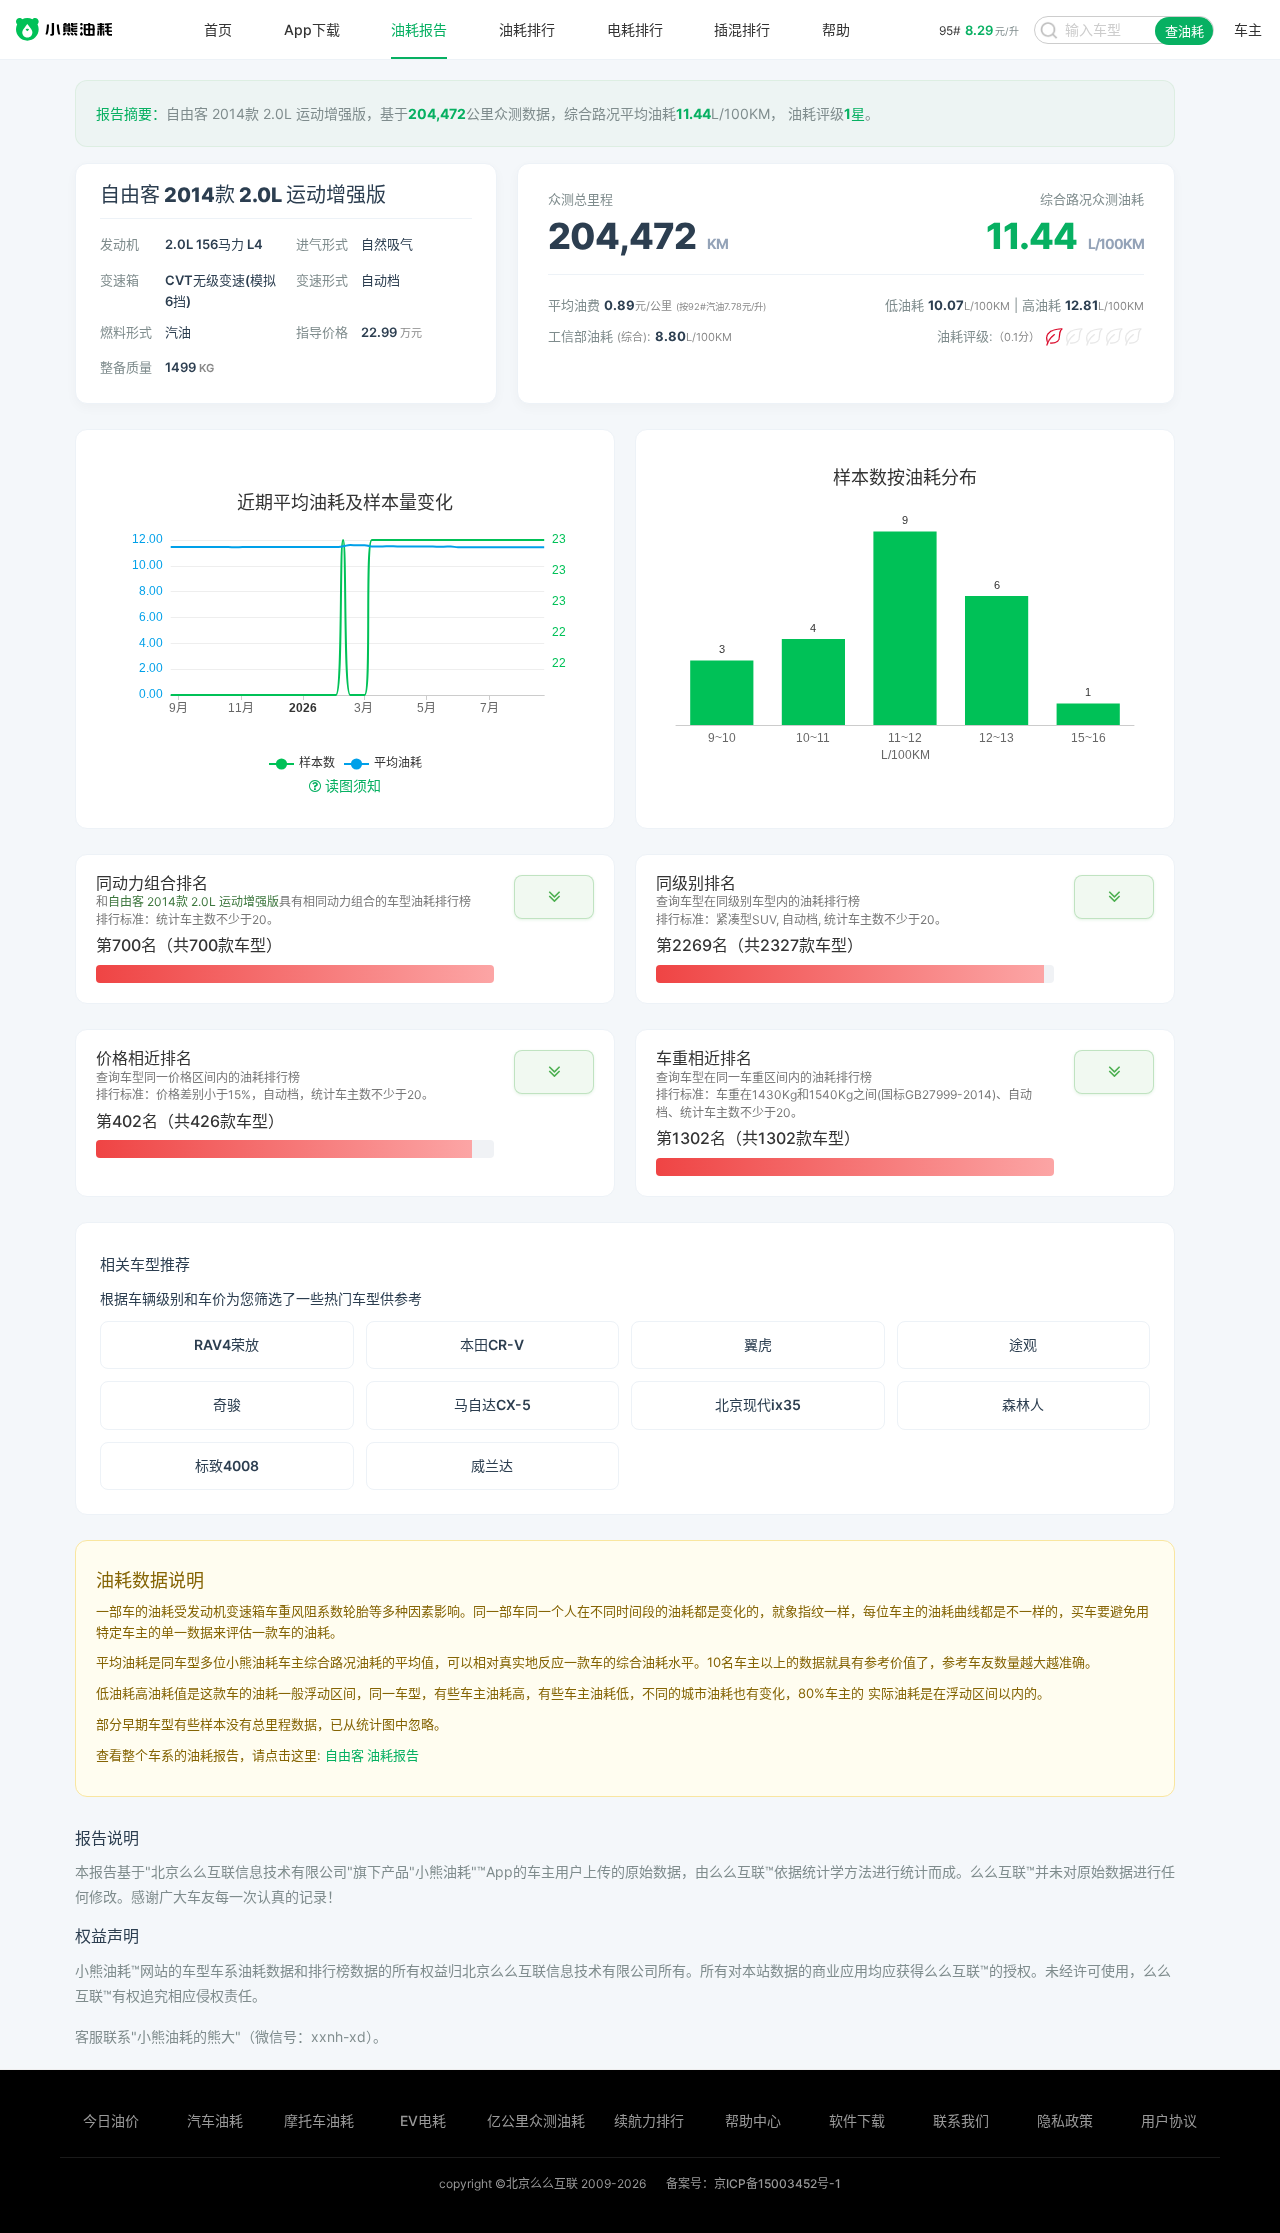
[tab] (345, 929)
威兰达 (492, 1465)
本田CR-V (492, 1344)
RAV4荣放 (226, 1344)
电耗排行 (635, 30)
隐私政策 (1065, 2120)
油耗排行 (527, 30)
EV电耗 (423, 2120)
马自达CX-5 (492, 1404)
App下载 (312, 30)
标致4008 (227, 1465)
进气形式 (322, 244)
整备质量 (126, 367)
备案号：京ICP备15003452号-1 (753, 2183)
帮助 (836, 30)
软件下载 (857, 2120)
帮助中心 (753, 2120)
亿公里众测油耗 (536, 2120)
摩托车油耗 (319, 2120)
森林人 (1023, 1404)
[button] (554, 897)
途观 (1023, 1344)
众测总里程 (580, 199)
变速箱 (119, 280)
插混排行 (742, 30)
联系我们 (961, 2120)
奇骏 (227, 1404)
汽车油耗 (215, 2120)
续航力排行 (649, 2120)
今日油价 (111, 2120)
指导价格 (322, 332)
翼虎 (758, 1344)
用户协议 (1169, 2120)
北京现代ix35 (758, 1404)
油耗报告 (419, 30)
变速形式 (322, 280)
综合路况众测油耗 (1092, 199)
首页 (218, 30)
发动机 (119, 244)
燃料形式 (126, 332)
